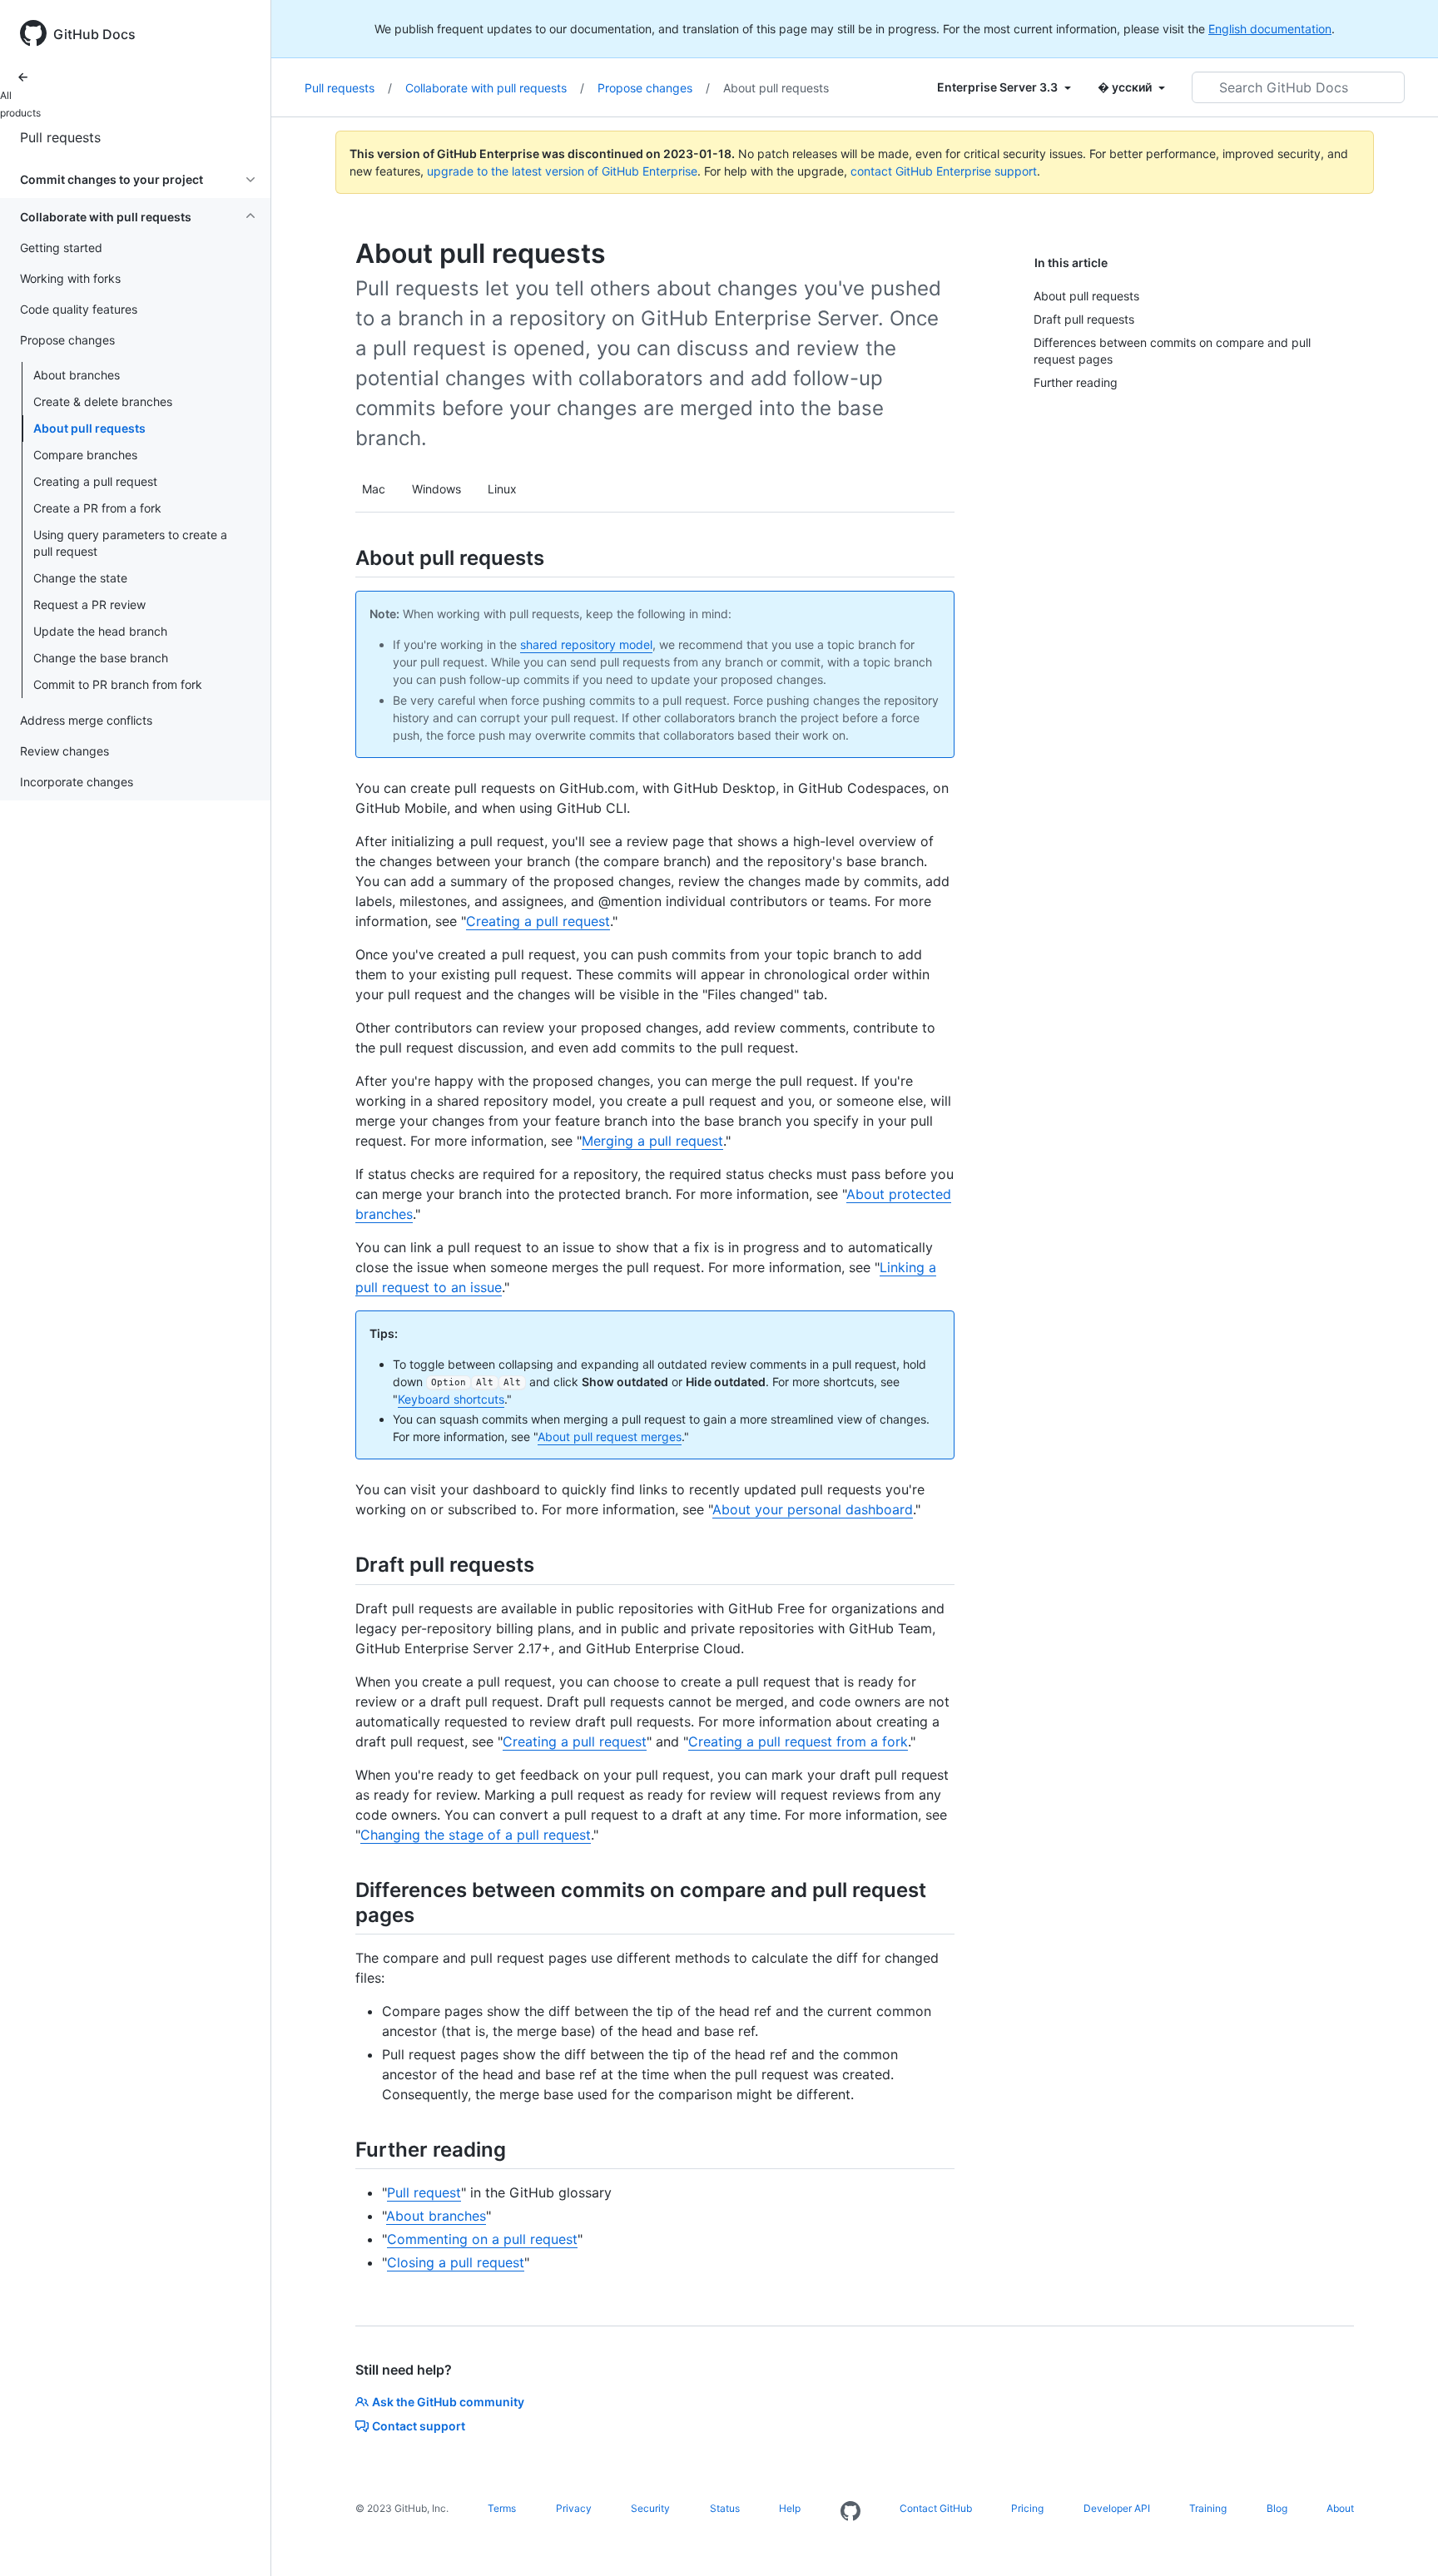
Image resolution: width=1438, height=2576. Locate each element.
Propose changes (654, 88)
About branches (77, 375)
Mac (374, 489)
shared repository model (586, 644)
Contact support (419, 2426)
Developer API (1117, 2508)
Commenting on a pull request (482, 2239)
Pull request (424, 2192)
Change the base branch (101, 658)
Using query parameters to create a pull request (130, 543)
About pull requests (89, 428)
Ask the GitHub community (448, 2402)
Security (650, 2508)
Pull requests (60, 137)
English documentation (1270, 29)
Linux (502, 489)
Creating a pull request (95, 481)
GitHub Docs (94, 34)
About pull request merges (610, 1437)
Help (790, 2508)
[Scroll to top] (1401, 2539)
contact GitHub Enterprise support (944, 171)
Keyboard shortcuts (451, 1399)
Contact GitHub (936, 2508)
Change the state (80, 578)
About (1340, 2508)
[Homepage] (850, 2512)
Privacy (574, 2508)
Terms (502, 2508)
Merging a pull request (652, 1141)
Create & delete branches (103, 401)
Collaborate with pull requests (495, 88)
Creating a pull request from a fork (798, 1741)
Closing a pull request (456, 2262)
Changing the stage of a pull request (476, 1835)
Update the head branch (100, 631)
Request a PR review (89, 604)
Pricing (1027, 2508)
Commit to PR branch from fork (118, 684)
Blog (1277, 2508)
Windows (436, 489)
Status (725, 2508)
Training (1208, 2508)
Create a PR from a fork (97, 508)
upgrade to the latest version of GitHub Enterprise (562, 171)
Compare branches (85, 455)
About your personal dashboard (813, 1509)
